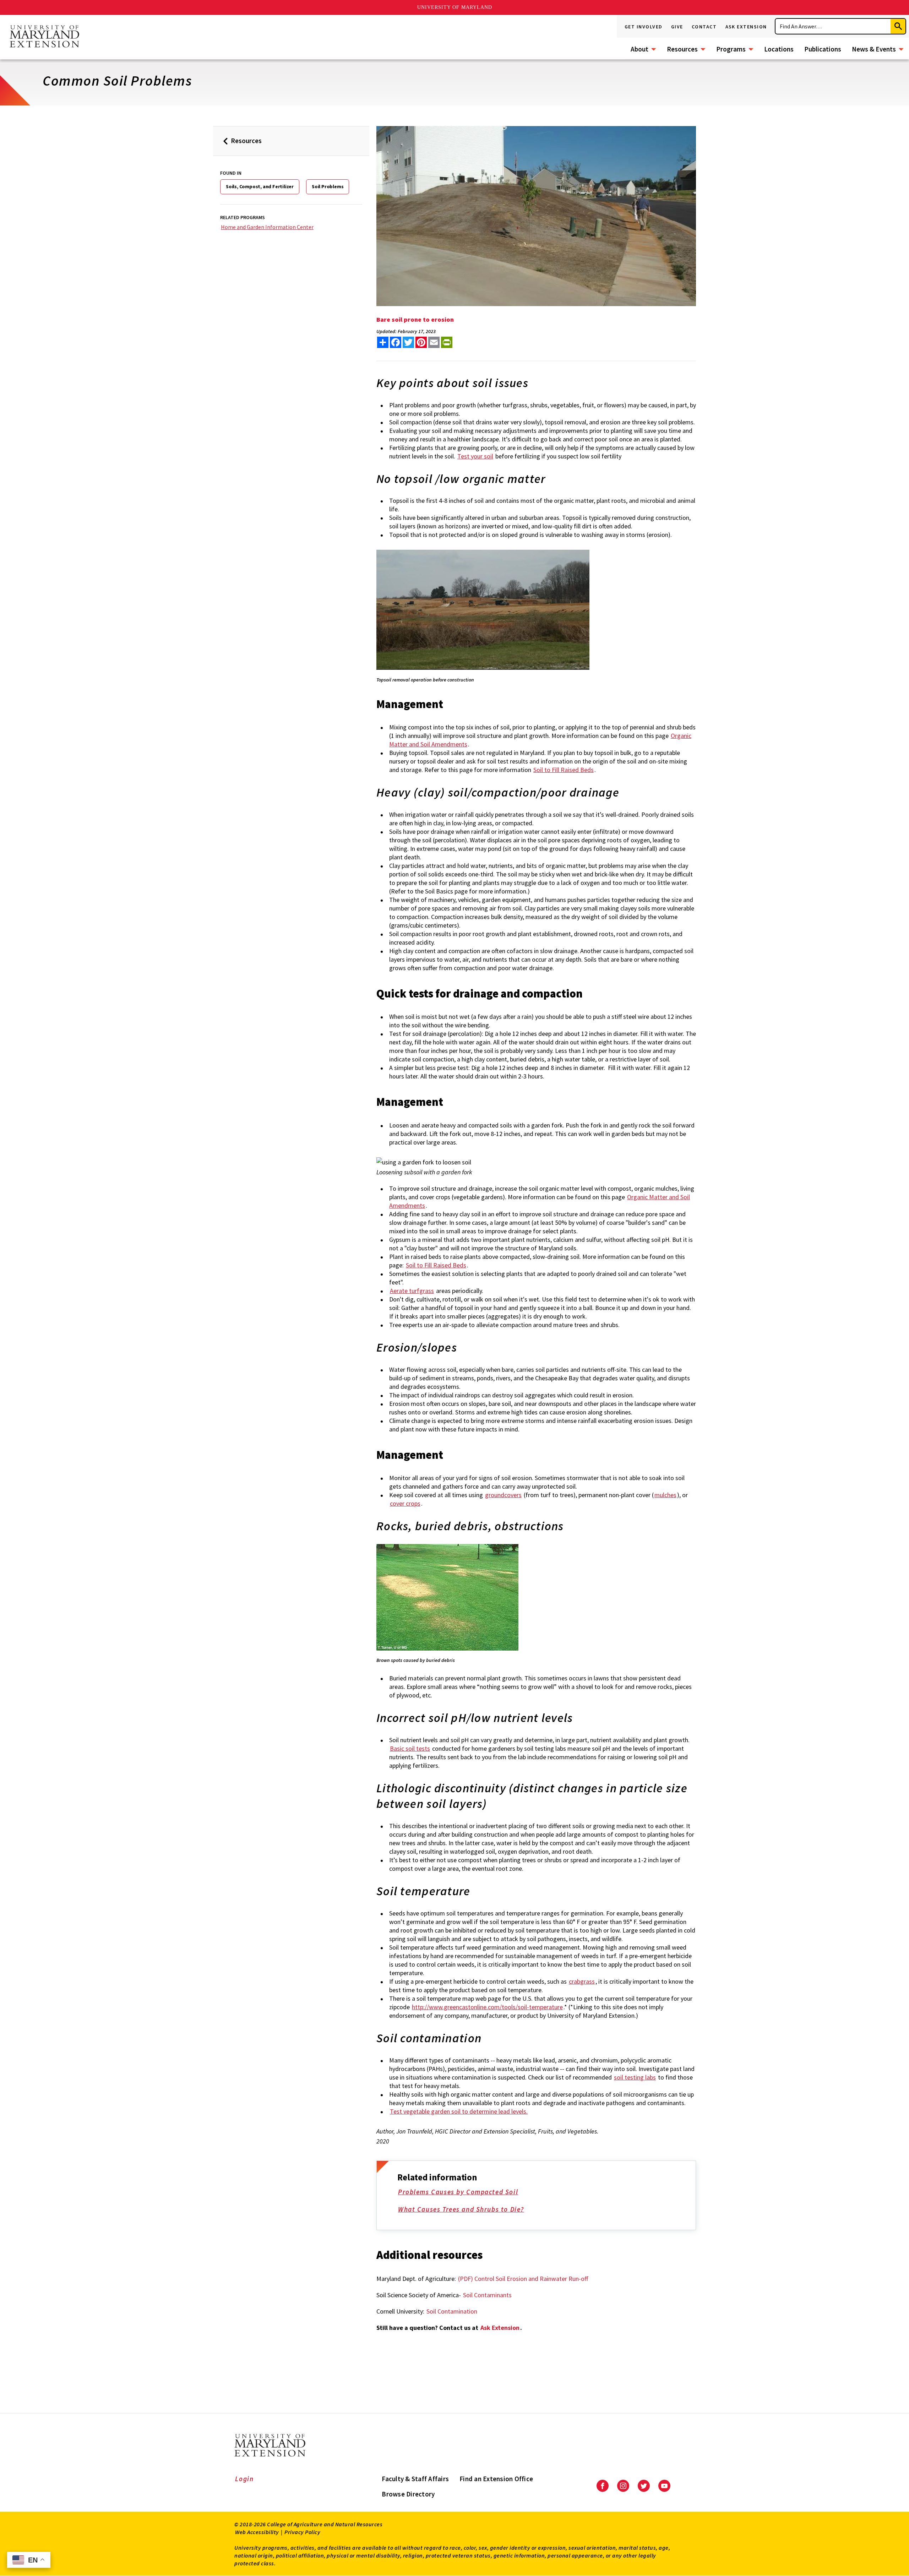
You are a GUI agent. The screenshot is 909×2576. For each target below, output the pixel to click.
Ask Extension (746, 27)
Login (244, 2479)
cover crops (405, 1503)
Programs (731, 49)
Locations (779, 49)
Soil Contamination (452, 2311)
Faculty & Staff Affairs (415, 2479)
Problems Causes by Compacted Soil (458, 2192)
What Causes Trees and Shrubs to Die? (461, 2209)
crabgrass (582, 1981)
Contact (704, 27)
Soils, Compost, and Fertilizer (260, 186)
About (639, 49)
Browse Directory (408, 2494)
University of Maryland (455, 7)
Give (677, 27)
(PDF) (466, 2279)
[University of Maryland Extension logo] (44, 37)
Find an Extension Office (496, 2479)
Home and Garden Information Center (267, 227)
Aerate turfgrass (412, 1291)
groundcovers (503, 1495)
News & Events (874, 49)
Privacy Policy (302, 2532)
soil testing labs (635, 2077)
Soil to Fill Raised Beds (564, 770)
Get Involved (644, 27)
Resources (682, 49)
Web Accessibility (257, 2532)
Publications (823, 49)
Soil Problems (328, 186)
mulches (665, 1495)
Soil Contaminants (487, 2295)
